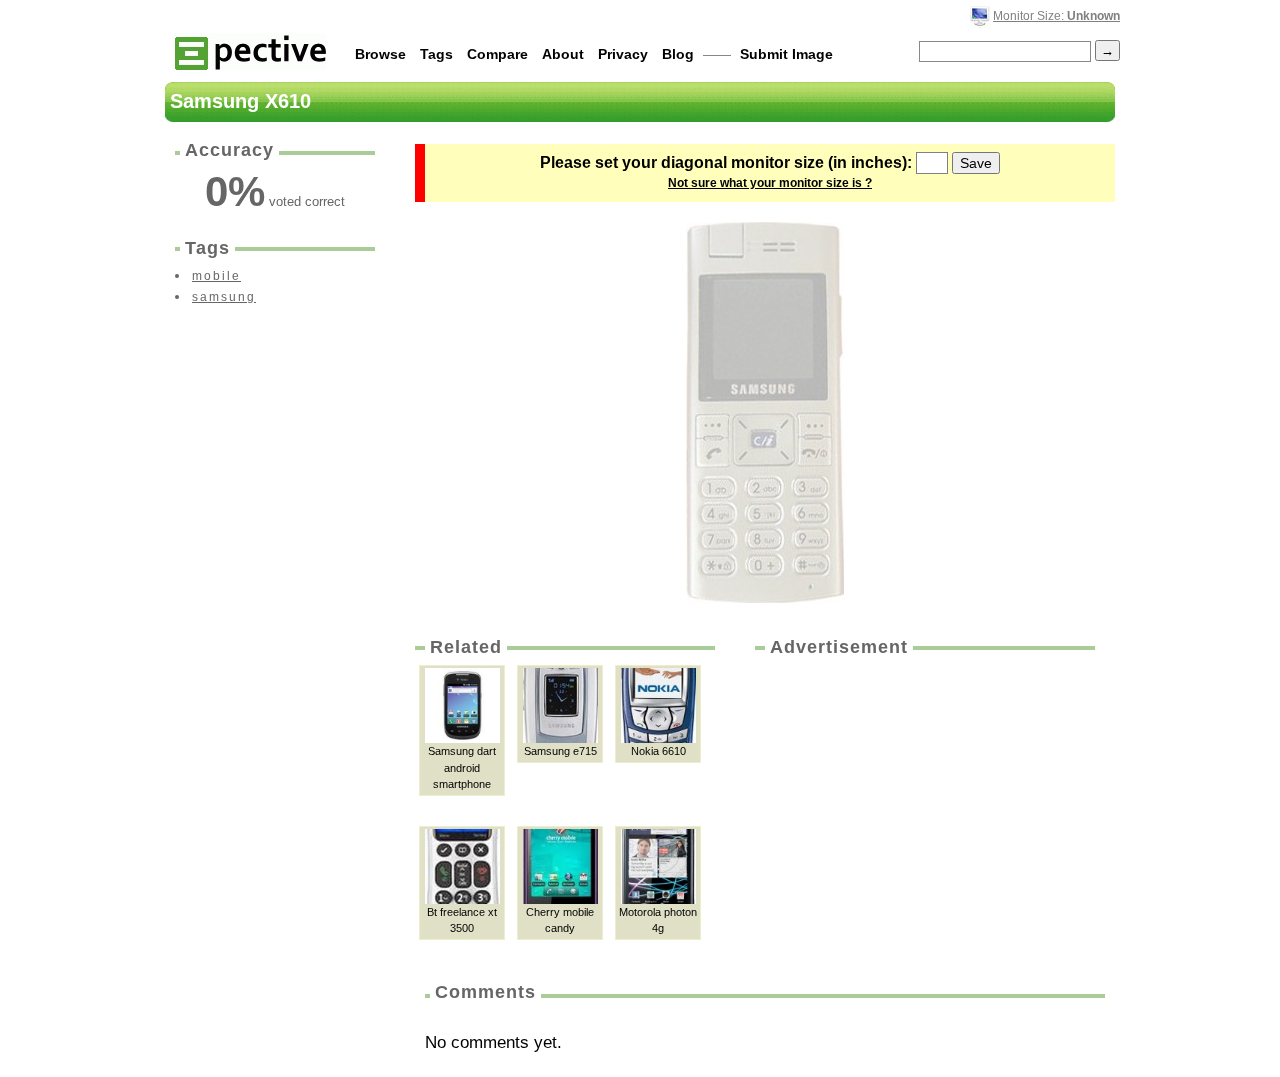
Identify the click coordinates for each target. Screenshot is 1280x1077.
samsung (224, 297)
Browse (380, 54)
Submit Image (786, 54)
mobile (216, 276)
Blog (678, 54)
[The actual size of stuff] (250, 51)
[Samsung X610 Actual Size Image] (765, 412)
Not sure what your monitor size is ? (770, 183)
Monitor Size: (1056, 16)
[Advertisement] (923, 810)
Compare (497, 54)
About (563, 54)
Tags (436, 54)
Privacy (623, 54)
